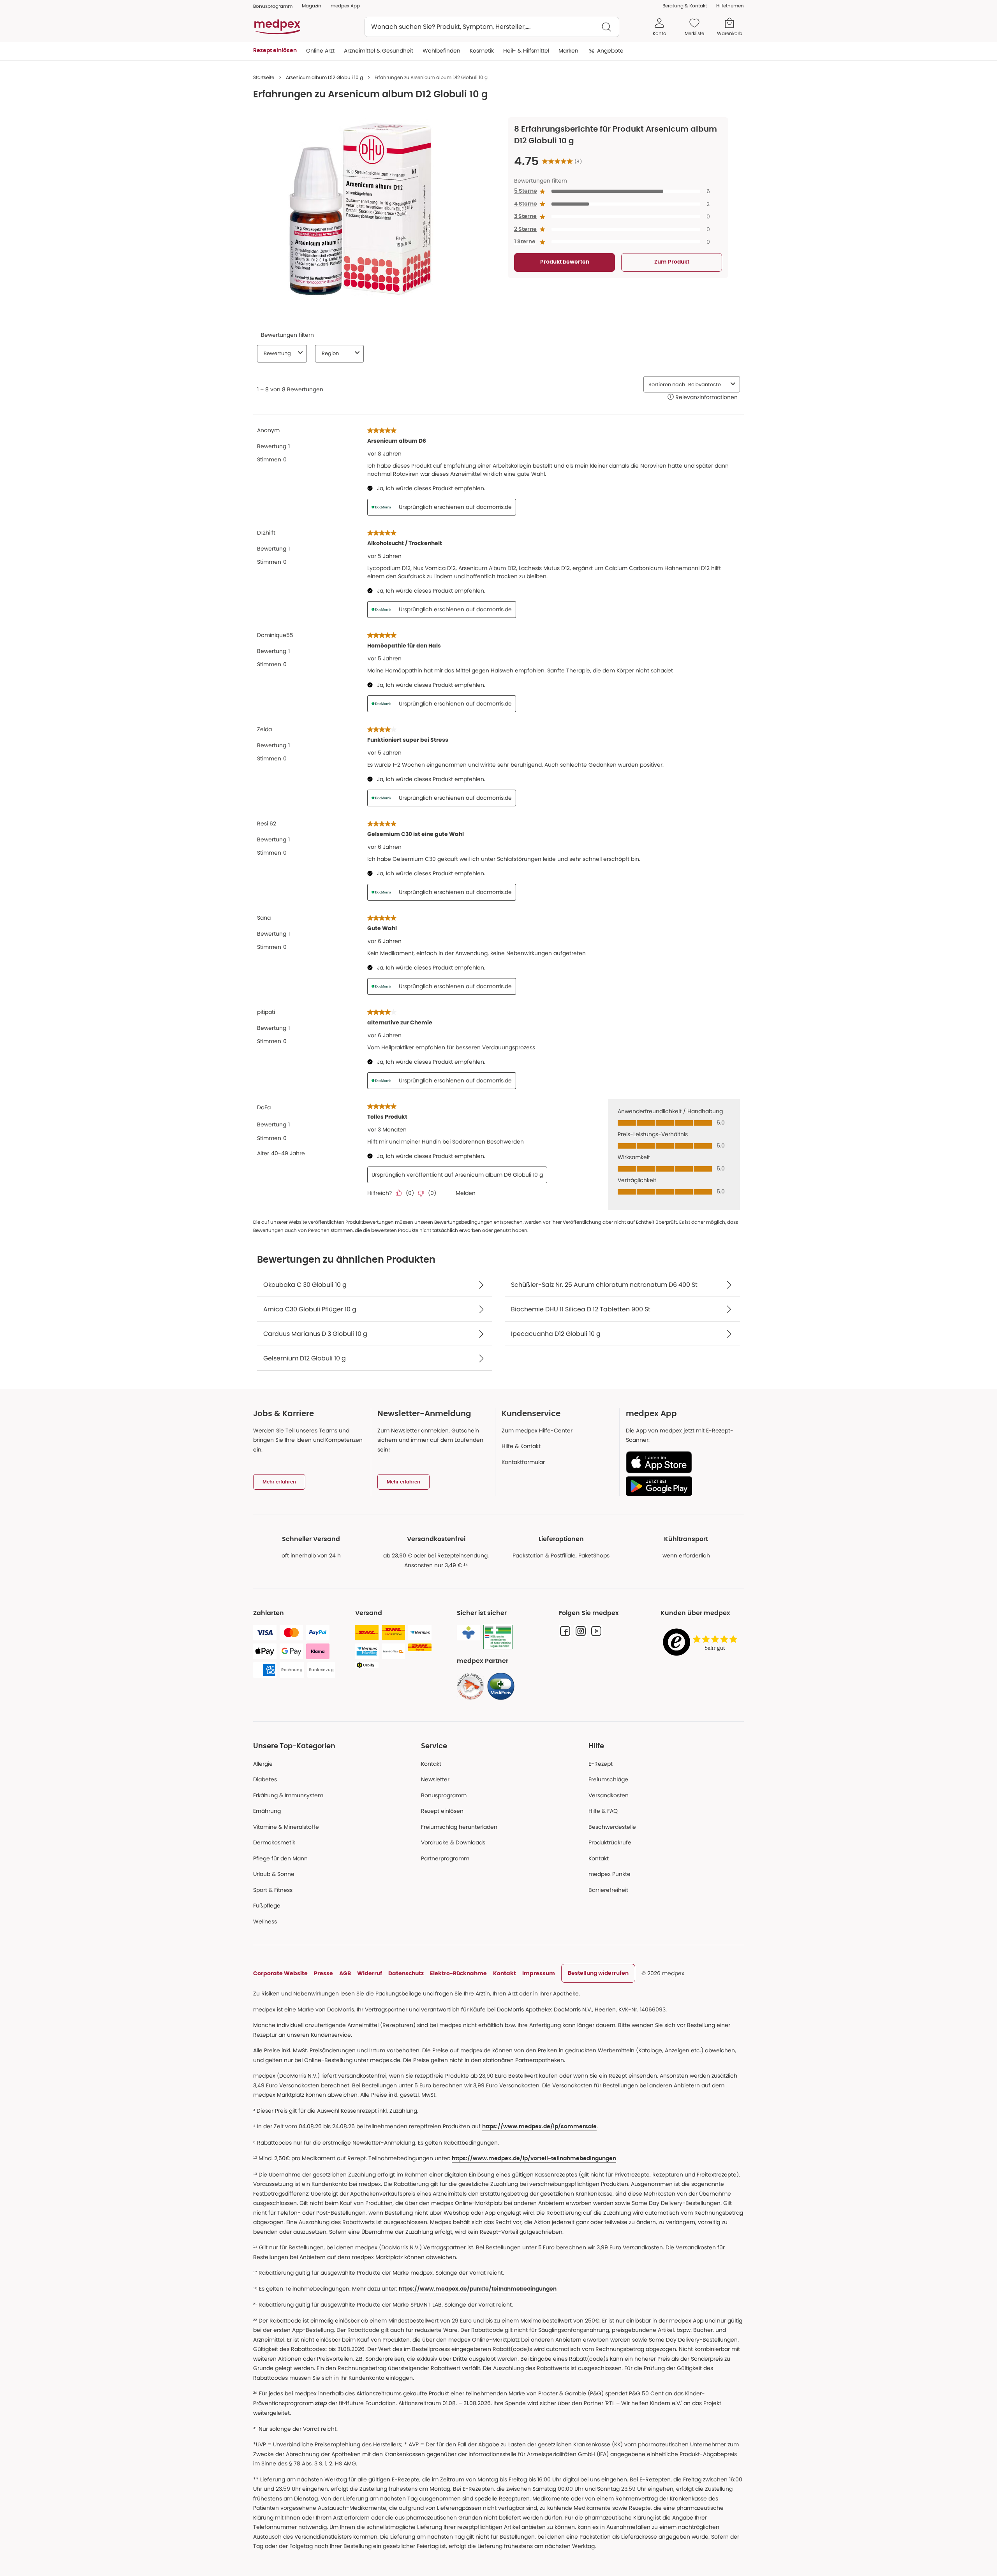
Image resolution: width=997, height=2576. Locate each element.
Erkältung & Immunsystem (288, 1795)
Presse (323, 1973)
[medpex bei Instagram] (581, 1631)
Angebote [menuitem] (610, 51)
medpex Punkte (609, 1874)
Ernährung (267, 1811)
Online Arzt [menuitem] (320, 51)
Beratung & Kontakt (685, 6)
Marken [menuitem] (568, 51)
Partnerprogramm (445, 1858)
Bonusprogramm (444, 1795)
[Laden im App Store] (682, 1462)
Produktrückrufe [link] (610, 1842)
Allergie (263, 1764)
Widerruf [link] (370, 1973)
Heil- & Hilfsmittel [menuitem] (526, 51)
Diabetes (265, 1779)
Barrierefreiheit (608, 1890)
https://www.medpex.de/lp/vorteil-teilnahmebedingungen (534, 2159)
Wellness (265, 1921)
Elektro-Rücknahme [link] (458, 1973)
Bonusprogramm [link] (273, 6)
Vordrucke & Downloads (453, 1842)
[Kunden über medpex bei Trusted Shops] (702, 1643)
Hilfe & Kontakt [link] (521, 1446)
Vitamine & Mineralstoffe (286, 1827)
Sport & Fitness (273, 1890)
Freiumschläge (608, 1779)
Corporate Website (280, 1973)
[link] (470, 1686)
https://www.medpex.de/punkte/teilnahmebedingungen (478, 2289)
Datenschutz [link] (406, 1973)
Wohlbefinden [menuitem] (441, 51)
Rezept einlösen (442, 1811)
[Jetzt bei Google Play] (682, 1486)
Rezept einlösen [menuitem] (275, 51)
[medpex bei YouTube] (596, 1631)
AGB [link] (345, 1973)
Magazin (312, 6)
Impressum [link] (539, 1973)
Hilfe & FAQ (603, 1811)
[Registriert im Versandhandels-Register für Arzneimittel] (498, 1637)
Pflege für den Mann (280, 1858)
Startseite (264, 77)
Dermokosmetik (274, 1842)
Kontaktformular (523, 1462)
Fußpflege (267, 1906)
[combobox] (492, 27)
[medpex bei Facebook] (565, 1631)
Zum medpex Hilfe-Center (537, 1431)
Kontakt (431, 1764)
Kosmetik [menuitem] (482, 51)
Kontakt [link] (599, 1858)
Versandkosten (609, 1795)
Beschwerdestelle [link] (612, 1827)
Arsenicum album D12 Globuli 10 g (324, 77)
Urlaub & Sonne (274, 1874)
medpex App (345, 6)
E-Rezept (601, 1764)
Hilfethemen (730, 6)
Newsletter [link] (435, 1779)
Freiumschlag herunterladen (459, 1827)
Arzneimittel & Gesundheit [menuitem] (379, 51)
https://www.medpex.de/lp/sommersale (539, 2127)
